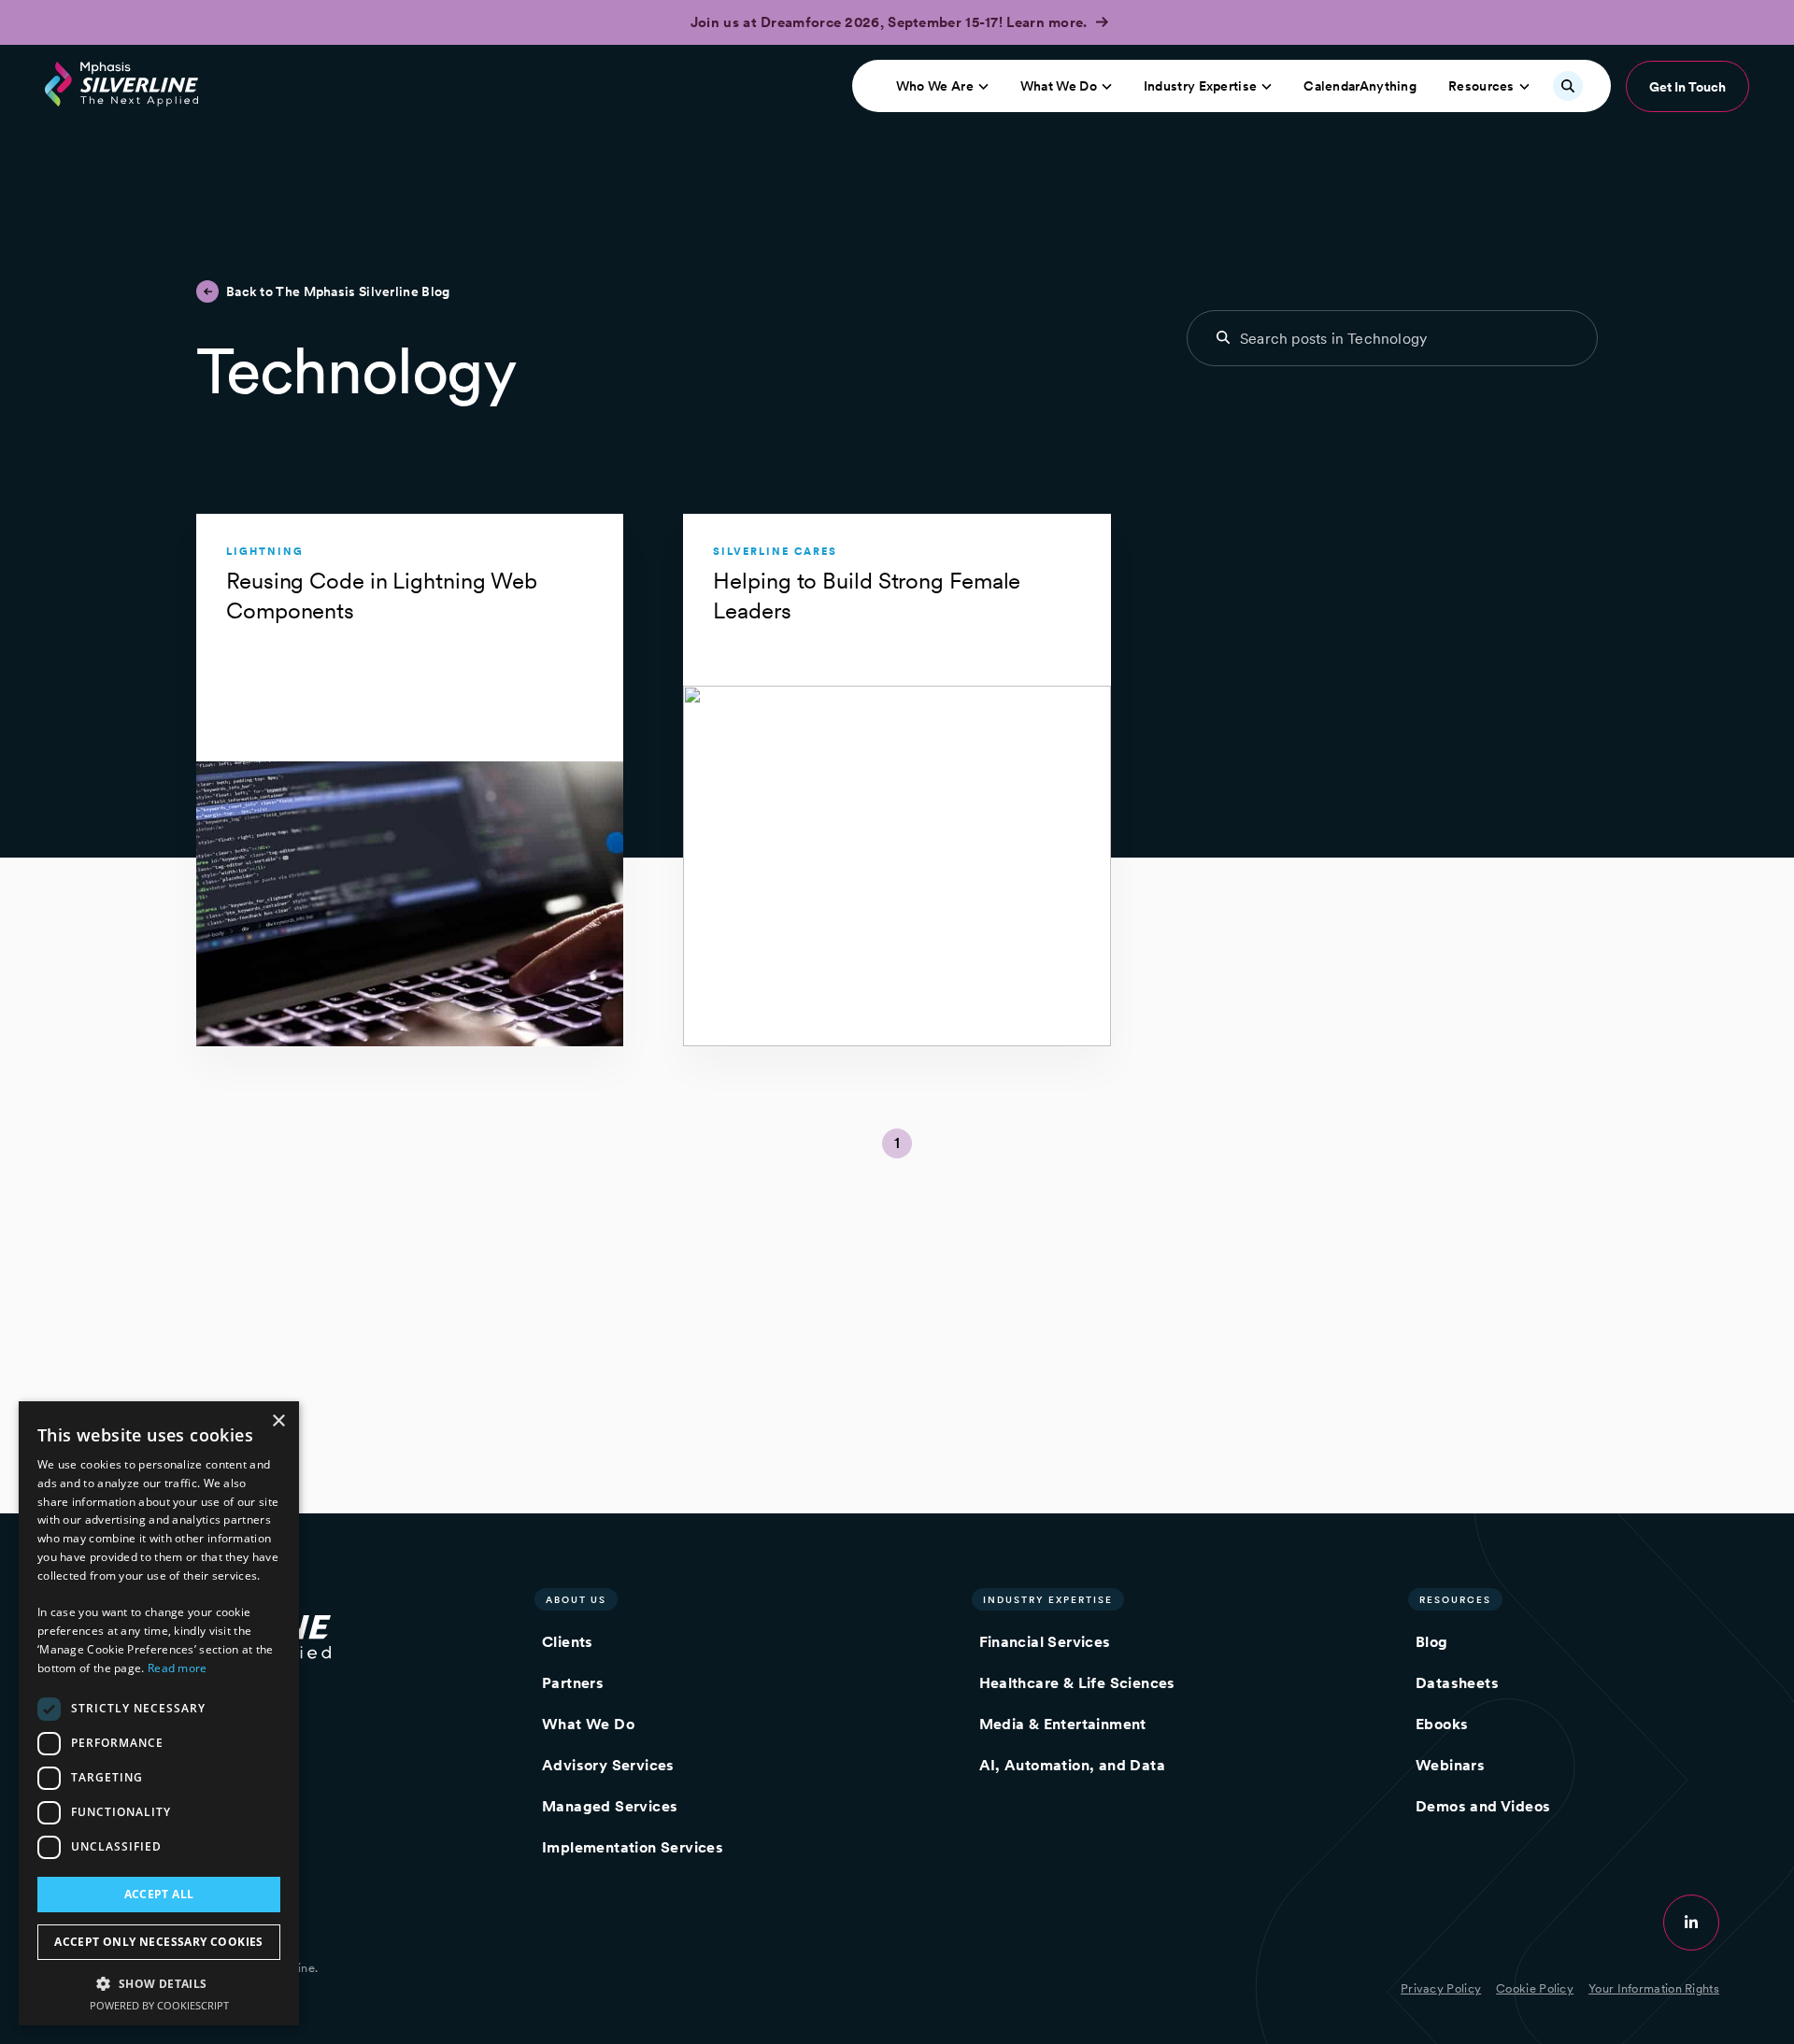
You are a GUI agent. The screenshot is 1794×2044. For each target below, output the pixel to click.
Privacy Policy (1441, 1988)
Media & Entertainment (1063, 1724)
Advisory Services (608, 1765)
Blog (1432, 1642)
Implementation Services (633, 1847)
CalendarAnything (1360, 86)
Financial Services (1045, 1642)
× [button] (278, 1421)
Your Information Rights (1654, 1988)
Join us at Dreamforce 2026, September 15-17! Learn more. (891, 22)
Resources (1481, 86)
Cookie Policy (1535, 1988)
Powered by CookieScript (159, 2005)
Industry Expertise (1200, 86)
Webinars (1450, 1765)
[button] (159, 1983)
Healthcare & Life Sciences (1077, 1683)
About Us (576, 1599)
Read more (178, 1668)
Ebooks (1442, 1724)
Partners (573, 1683)
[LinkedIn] (1691, 1923)
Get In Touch (1687, 87)
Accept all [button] (159, 1894)
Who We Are (935, 86)
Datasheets (1457, 1683)
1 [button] (897, 1143)
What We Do (1059, 86)
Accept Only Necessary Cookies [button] (159, 1942)
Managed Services (610, 1806)
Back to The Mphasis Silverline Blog (338, 291)
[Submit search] (1223, 337)
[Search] (1568, 86)
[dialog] (159, 1713)
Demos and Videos (1483, 1806)
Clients (568, 1642)
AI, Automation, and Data (1073, 1765)
